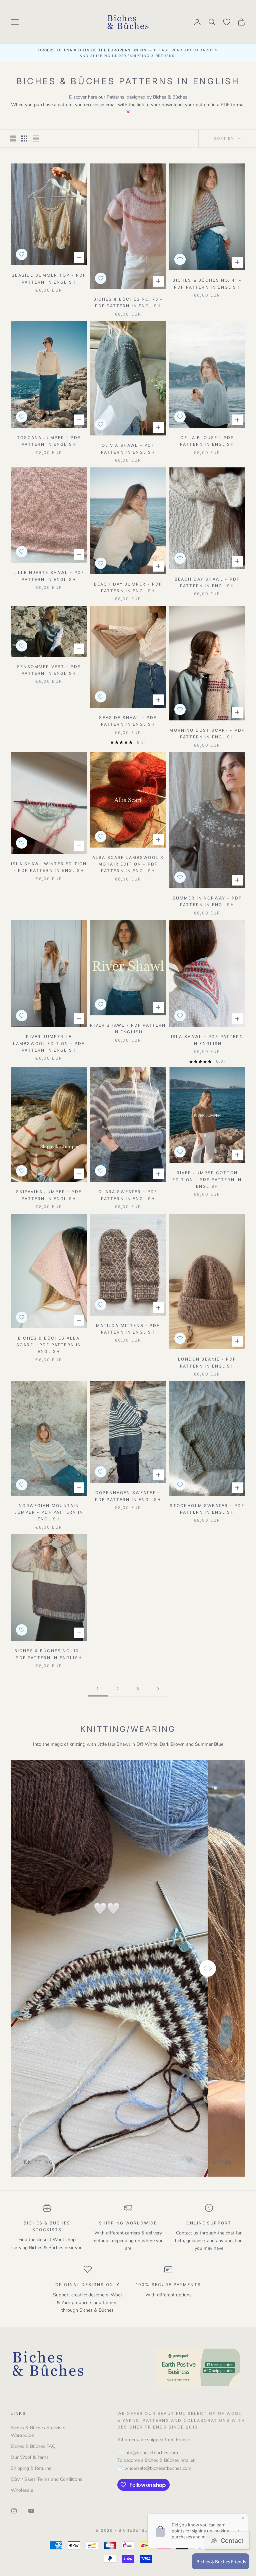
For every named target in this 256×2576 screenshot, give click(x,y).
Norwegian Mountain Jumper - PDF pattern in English (49, 1512)
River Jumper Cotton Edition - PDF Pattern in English (207, 1179)
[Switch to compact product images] (36, 138)
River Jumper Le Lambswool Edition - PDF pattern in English (49, 1043)
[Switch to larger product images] (13, 138)
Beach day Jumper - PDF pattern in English (128, 587)
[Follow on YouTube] (31, 2511)
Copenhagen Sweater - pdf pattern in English (128, 1496)
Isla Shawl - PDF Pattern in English (207, 1040)
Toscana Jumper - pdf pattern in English (49, 441)
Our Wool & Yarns (30, 2457)
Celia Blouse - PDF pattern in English (207, 441)
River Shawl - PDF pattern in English (128, 1029)
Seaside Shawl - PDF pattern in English (128, 721)
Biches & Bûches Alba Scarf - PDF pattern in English (49, 1345)
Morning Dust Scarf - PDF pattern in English (207, 734)
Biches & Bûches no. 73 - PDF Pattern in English (128, 302)
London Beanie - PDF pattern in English (207, 1362)
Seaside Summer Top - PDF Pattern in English (49, 278)
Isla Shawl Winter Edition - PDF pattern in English (49, 867)
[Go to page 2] (158, 1689)
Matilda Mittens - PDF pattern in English (128, 1329)
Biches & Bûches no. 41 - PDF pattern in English (207, 283)
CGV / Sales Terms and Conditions (46, 2479)
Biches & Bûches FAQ (33, 2446)
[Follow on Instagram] (14, 2511)
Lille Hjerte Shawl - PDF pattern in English (49, 576)
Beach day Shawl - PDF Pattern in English (207, 582)
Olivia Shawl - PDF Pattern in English (128, 449)
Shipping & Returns (31, 2468)
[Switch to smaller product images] (24, 138)
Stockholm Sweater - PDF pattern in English (207, 1509)
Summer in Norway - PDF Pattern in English (207, 901)
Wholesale (22, 2490)
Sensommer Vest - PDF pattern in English (49, 670)
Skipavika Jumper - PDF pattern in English (49, 1195)
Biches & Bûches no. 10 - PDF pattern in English (49, 1654)
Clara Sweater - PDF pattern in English (128, 1195)
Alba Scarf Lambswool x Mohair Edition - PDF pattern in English (128, 864)
